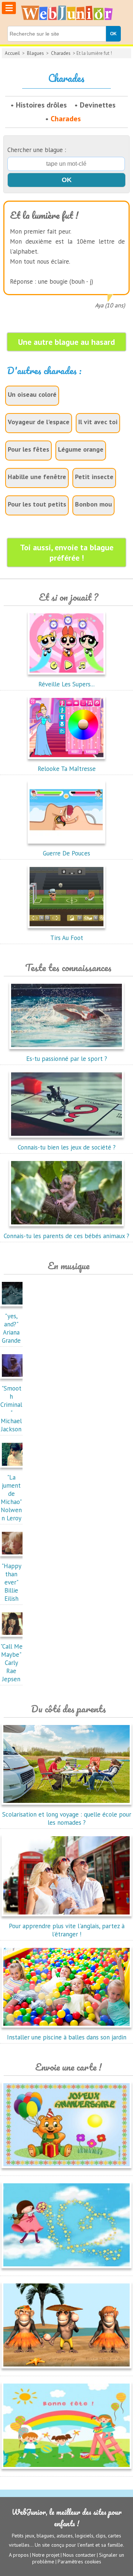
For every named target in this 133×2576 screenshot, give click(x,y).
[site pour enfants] (66, 13)
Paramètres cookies (79, 2562)
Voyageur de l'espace (39, 422)
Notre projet (46, 2555)
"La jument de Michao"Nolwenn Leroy (11, 1498)
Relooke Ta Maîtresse (67, 769)
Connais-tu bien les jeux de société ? (67, 1147)
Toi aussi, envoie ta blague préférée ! (67, 553)
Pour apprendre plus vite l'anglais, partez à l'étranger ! (67, 1930)
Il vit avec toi (98, 422)
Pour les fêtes (28, 449)
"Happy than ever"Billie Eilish (11, 1582)
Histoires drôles (41, 105)
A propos (19, 2555)
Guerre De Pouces (66, 853)
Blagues (35, 53)
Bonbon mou (93, 504)
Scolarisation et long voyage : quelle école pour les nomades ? (67, 1818)
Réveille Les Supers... (66, 684)
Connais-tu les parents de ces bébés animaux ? (66, 1236)
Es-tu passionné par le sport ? (67, 1059)
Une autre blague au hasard (66, 342)
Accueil (12, 53)
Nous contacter (79, 2555)
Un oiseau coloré (32, 394)
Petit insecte (94, 477)
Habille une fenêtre (37, 477)
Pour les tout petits (37, 504)
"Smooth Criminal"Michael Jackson (11, 1409)
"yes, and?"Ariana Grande (11, 1328)
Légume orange (81, 449)
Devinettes (98, 105)
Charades (61, 53)
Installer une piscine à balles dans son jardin (67, 2037)
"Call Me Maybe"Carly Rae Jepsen (11, 1663)
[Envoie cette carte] (66, 2170)
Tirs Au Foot (67, 938)
